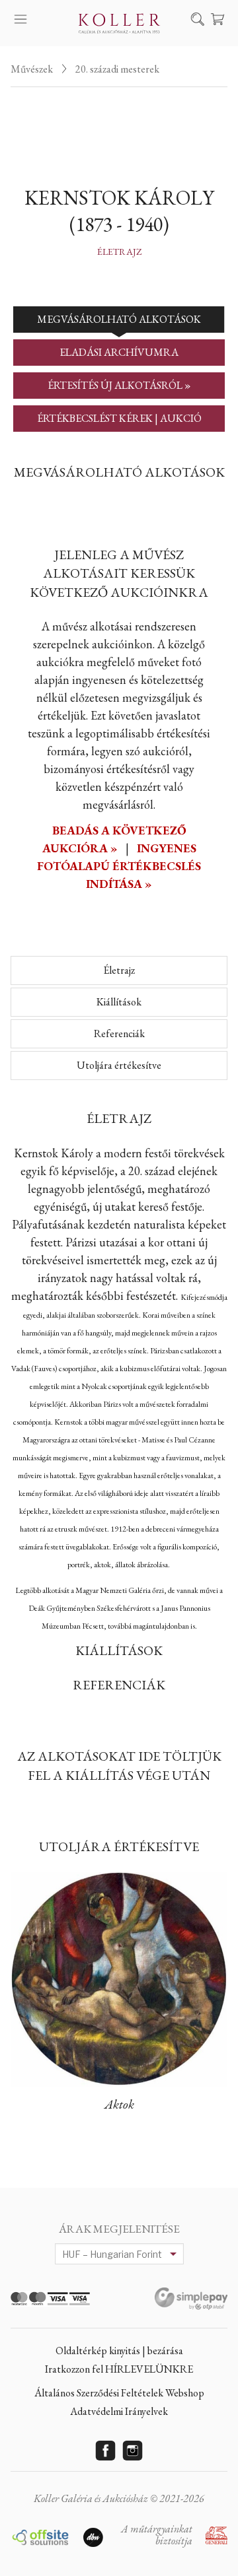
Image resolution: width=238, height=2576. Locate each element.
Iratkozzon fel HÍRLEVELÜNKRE (119, 2369)
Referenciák (119, 1034)
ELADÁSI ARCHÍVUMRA (119, 352)
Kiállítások (119, 1002)
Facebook (106, 2451)
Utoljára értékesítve (119, 1065)
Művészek (32, 69)
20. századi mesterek (117, 69)
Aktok (119, 2104)
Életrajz (119, 252)
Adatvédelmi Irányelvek (119, 2411)
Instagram (133, 2451)
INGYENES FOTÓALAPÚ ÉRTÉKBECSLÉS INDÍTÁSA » (119, 866)
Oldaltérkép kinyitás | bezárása (119, 2351)
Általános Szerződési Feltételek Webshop (119, 2393)
